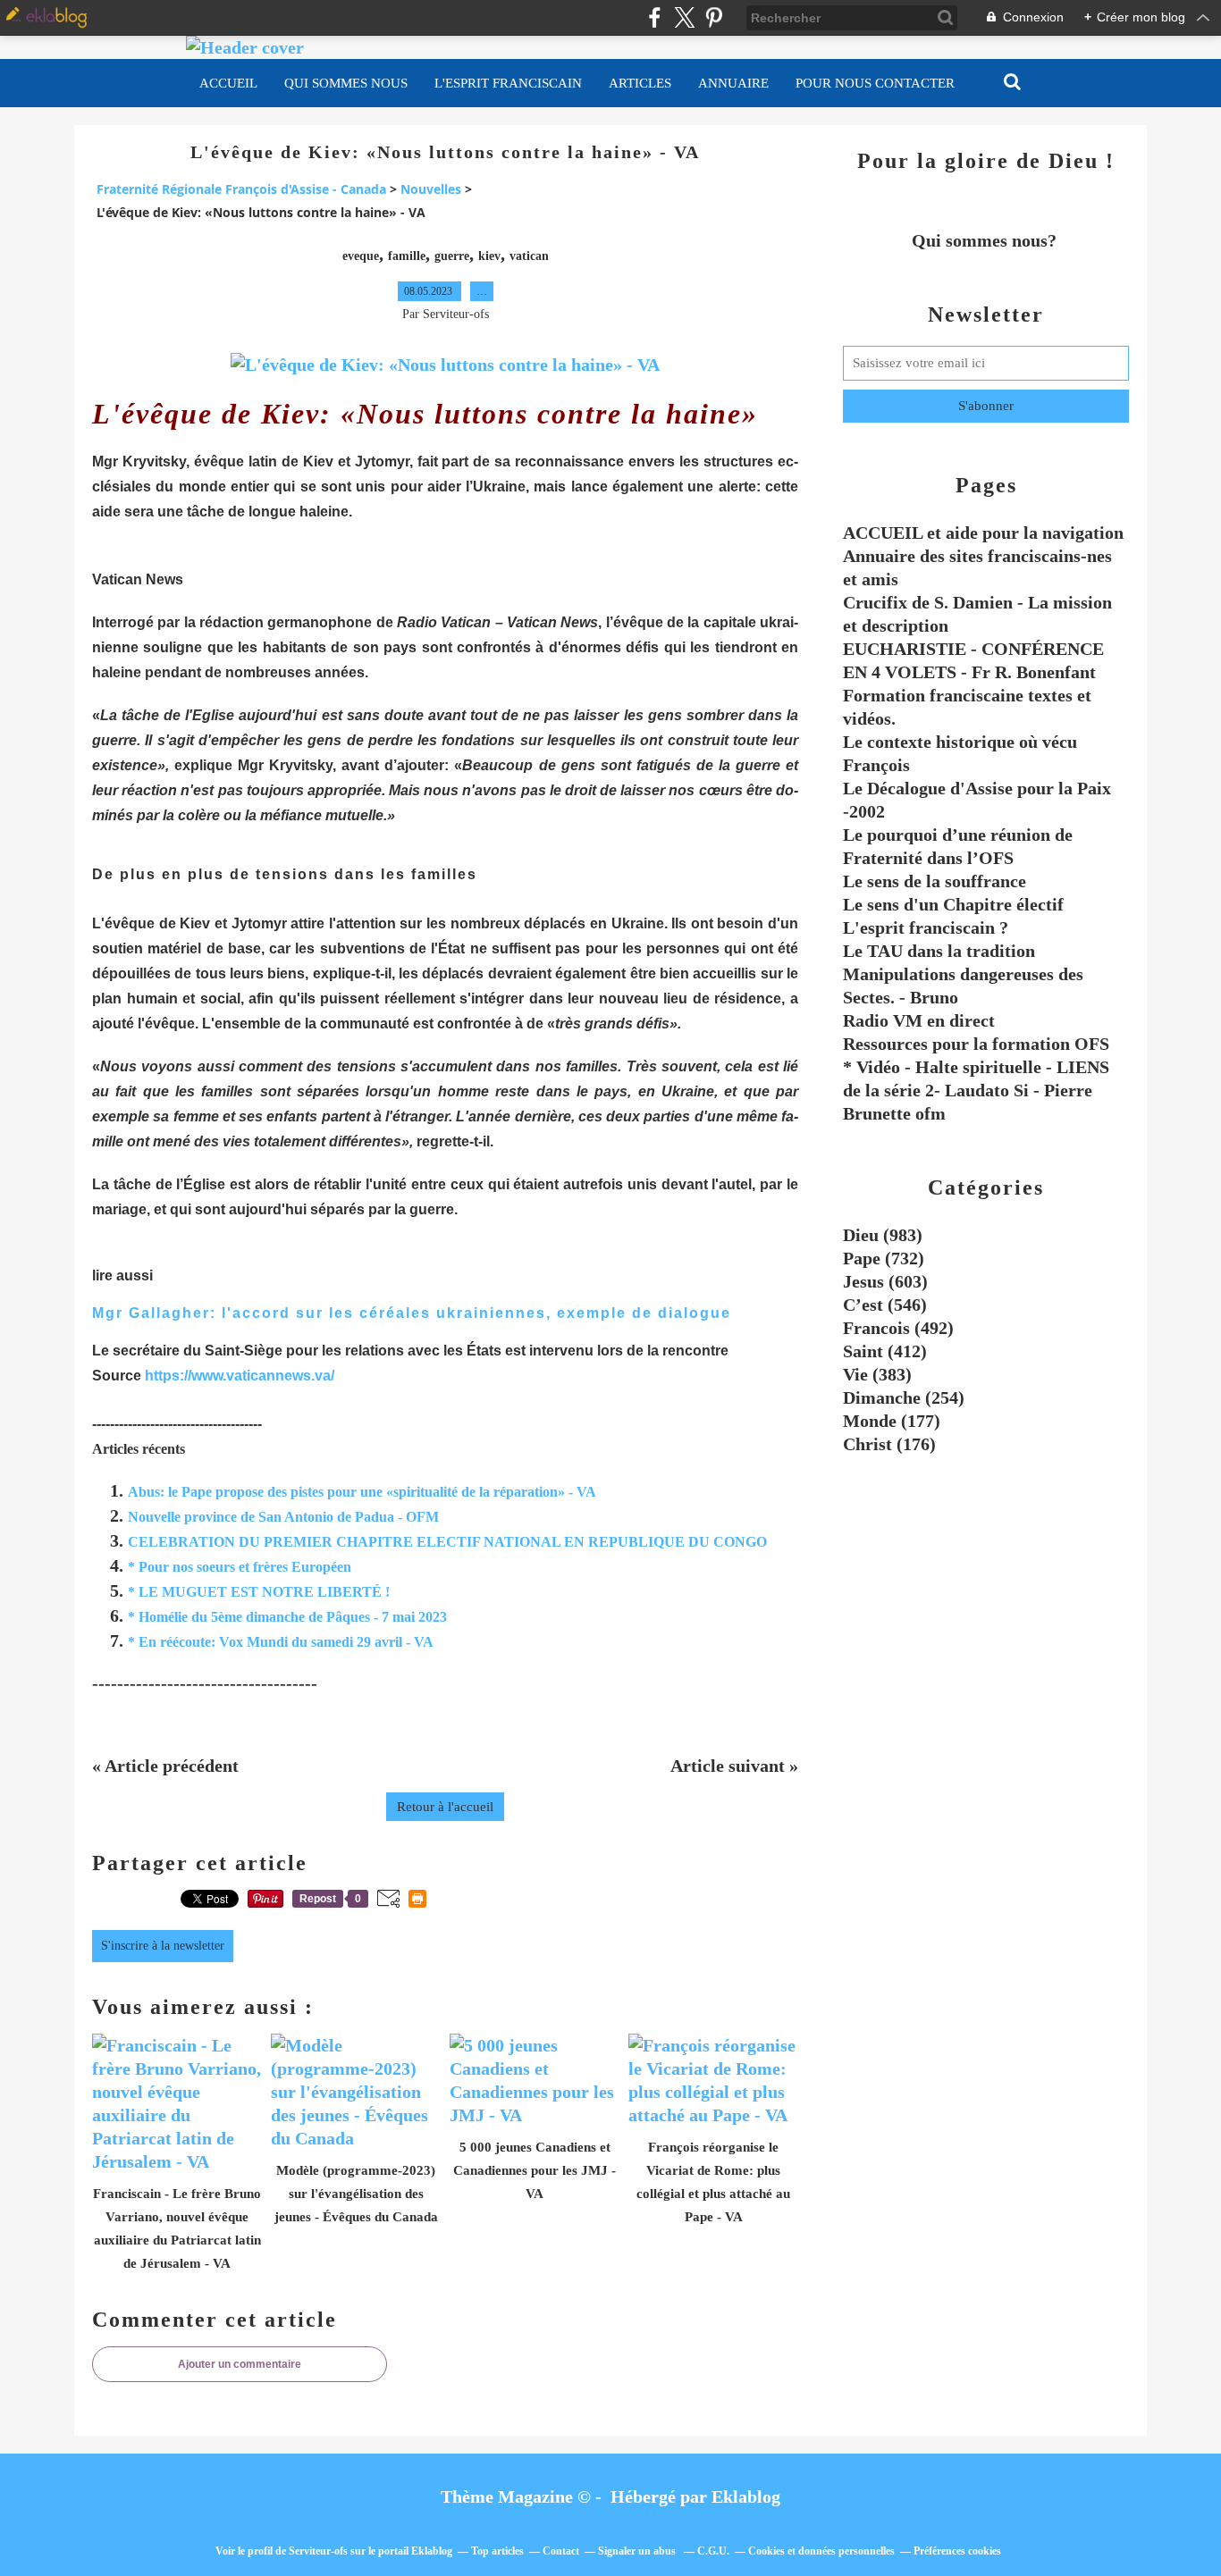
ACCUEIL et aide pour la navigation (983, 533)
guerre (452, 256)
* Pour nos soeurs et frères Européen (240, 1567)
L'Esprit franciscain (508, 83)
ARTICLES (640, 83)
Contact (561, 2551)
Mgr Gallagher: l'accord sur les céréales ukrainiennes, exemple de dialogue (412, 1313)
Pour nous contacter (875, 83)
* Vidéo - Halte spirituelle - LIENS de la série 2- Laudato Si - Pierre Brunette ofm (976, 1090)
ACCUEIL (228, 83)
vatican (529, 256)
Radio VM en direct (919, 1020)
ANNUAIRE (733, 83)
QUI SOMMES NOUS (346, 83)
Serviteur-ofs (318, 2551)
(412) (885, 1351)
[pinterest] (714, 17)
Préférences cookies (957, 2551)
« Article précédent (165, 1766)
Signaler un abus (638, 2551)
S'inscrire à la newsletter (163, 1946)
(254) (904, 1397)
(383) (877, 1374)
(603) (885, 1281)
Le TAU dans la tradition (939, 951)
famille (407, 256)
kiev (489, 256)
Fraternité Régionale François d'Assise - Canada (241, 189)
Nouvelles (431, 189)
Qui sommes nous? (986, 240)
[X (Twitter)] (684, 17)
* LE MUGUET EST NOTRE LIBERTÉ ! (259, 1592)
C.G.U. (713, 2551)
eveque (361, 256)
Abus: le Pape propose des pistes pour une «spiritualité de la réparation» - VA (362, 1492)
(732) (884, 1258)
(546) (885, 1305)
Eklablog (746, 2496)
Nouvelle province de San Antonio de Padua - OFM (283, 1517)
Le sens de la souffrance (935, 881)
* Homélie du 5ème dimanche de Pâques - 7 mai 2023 (287, 1617)
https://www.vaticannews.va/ (240, 1376)
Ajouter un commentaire (240, 2364)
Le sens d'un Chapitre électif (953, 904)
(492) (898, 1328)
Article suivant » (734, 1766)
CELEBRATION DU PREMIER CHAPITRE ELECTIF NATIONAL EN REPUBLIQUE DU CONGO (447, 1542)
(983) (883, 1235)
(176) (889, 1444)
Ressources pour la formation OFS (976, 1044)
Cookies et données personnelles (821, 2551)
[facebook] (655, 17)
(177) (892, 1421)
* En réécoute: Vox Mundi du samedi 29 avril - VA (281, 1642)
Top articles (497, 2551)
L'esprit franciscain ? (926, 927)
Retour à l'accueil (445, 1807)
